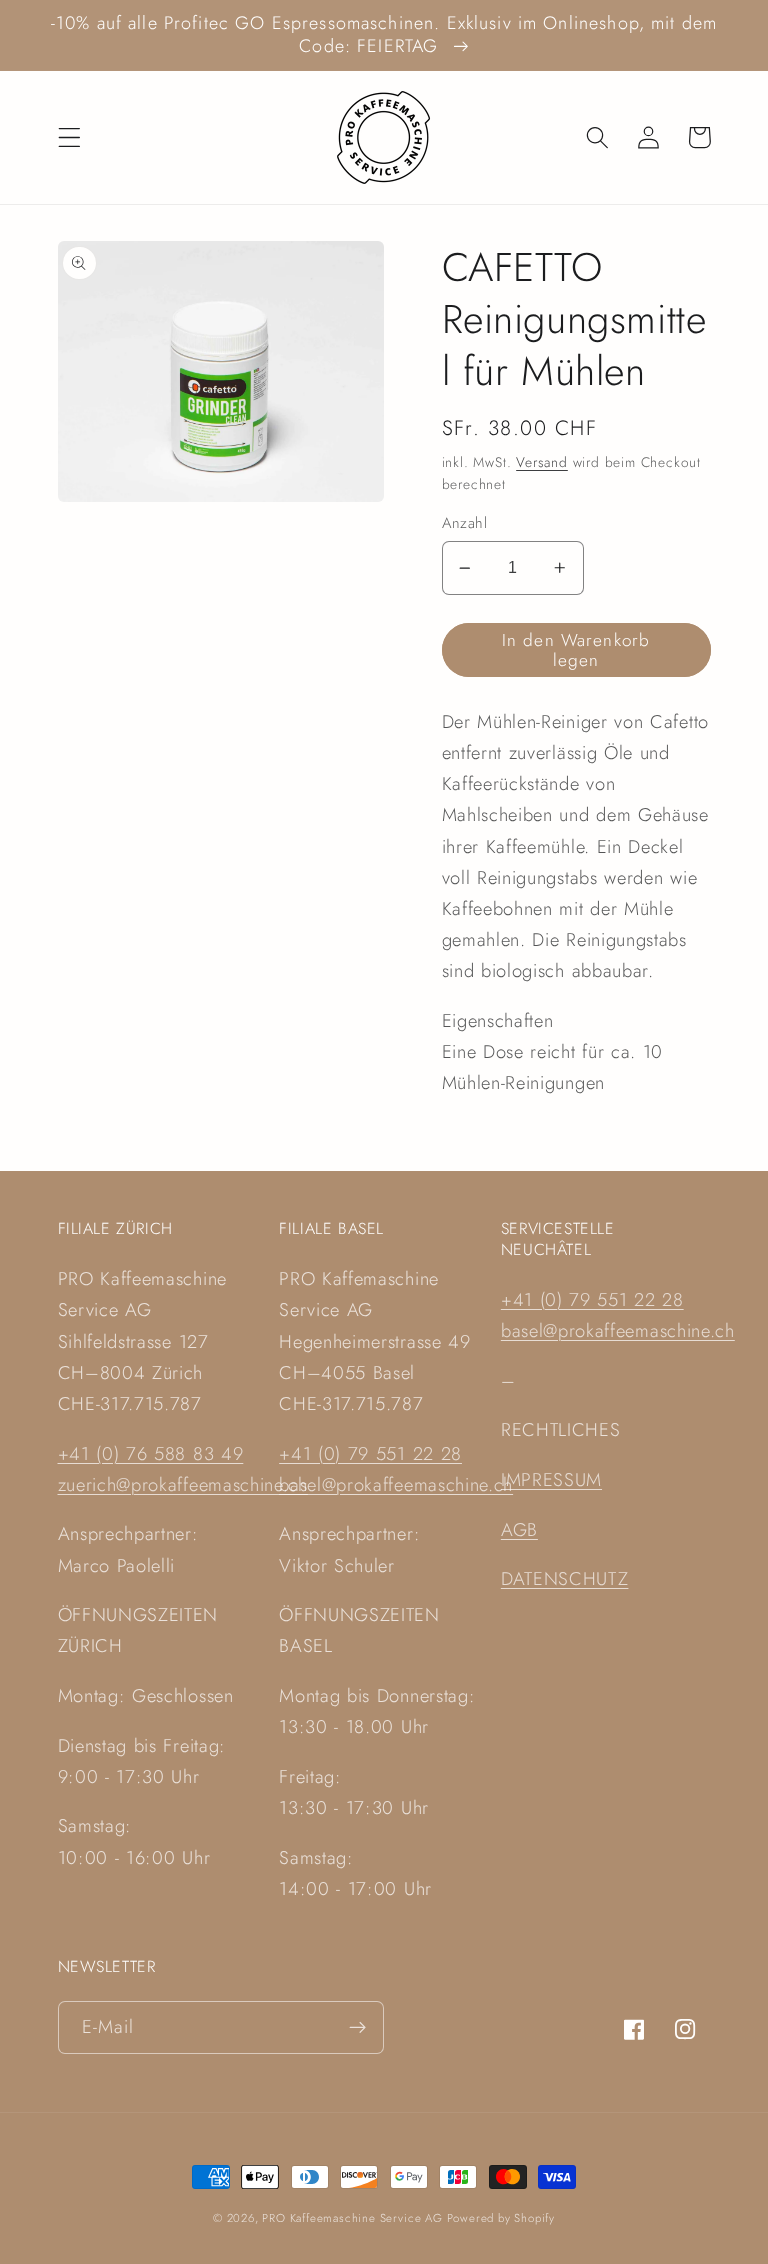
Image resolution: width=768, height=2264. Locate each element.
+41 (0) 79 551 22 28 (370, 1453)
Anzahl (465, 523)
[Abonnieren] (357, 2028)
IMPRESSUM (551, 1479)
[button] (69, 137)
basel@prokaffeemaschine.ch (396, 1484)
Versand (542, 462)
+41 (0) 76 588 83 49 (151, 1453)
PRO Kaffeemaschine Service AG (354, 2218)
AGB (519, 1529)
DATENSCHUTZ (565, 1578)
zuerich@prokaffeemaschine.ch (183, 1484)
